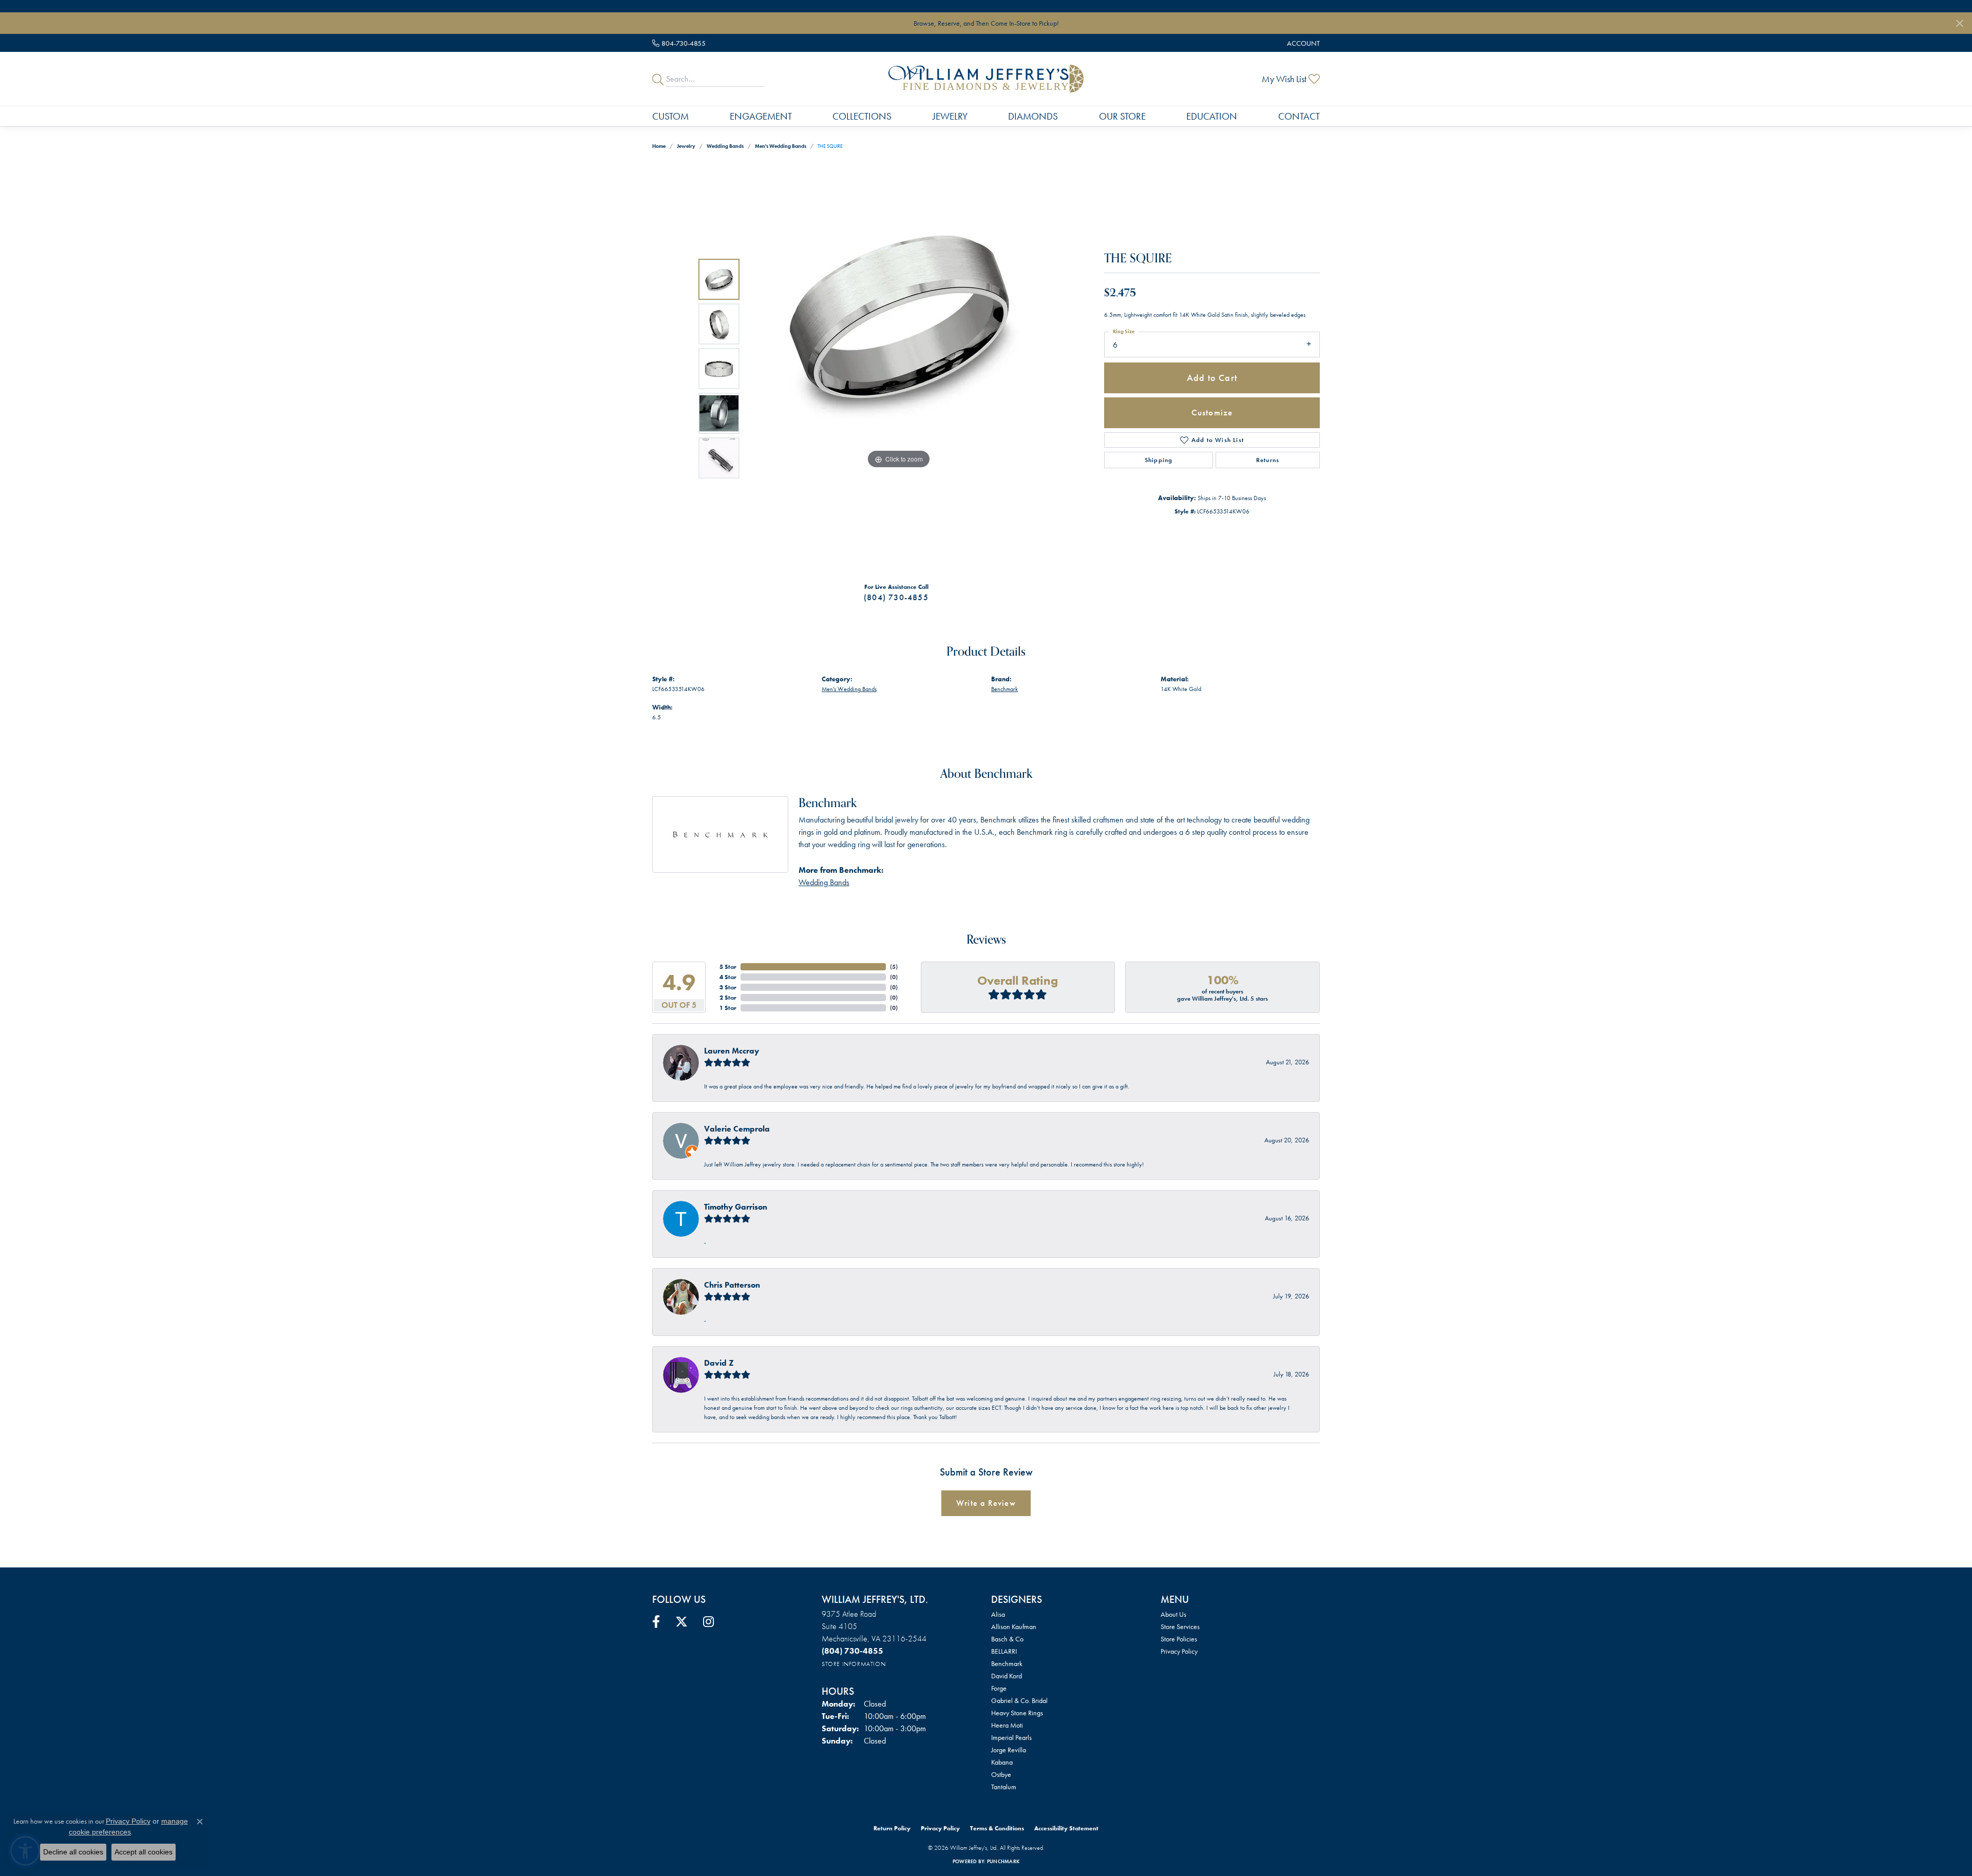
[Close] (1959, 23)
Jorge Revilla (1009, 1750)
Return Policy (892, 1828)
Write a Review (986, 1503)
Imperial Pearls (1011, 1737)
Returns (1268, 460)
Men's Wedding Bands (781, 146)
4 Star (728, 977)
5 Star (728, 967)
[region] (899, 369)
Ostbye (1001, 1774)
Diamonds (1033, 116)
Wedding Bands (725, 146)
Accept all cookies (144, 1852)
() (894, 967)
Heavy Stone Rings (1017, 1713)
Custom (670, 116)
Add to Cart (1212, 378)
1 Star (728, 1008)
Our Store (1122, 116)
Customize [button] (1212, 412)
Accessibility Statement (1066, 1828)
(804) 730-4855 (896, 597)
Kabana (1002, 1762)
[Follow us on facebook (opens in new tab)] (656, 1622)
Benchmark (1004, 689)
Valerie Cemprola (737, 1129)
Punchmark (1003, 1861)
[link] (679, 43)
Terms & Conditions (997, 1828)
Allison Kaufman (1014, 1626)
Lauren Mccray (732, 1051)
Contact (1299, 116)
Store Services (1180, 1626)
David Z (719, 1363)
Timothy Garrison (736, 1207)
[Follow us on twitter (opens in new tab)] (681, 1622)
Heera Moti (1007, 1725)
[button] (1302, 43)
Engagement (761, 116)
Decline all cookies (73, 1852)
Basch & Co (1007, 1639)
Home (659, 146)
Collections (862, 116)
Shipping (1159, 460)
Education (1212, 116)
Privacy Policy (1179, 1651)
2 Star (728, 998)
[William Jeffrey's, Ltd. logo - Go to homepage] (986, 79)
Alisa (998, 1614)
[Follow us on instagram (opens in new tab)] (708, 1622)
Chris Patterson (732, 1285)
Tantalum (1004, 1787)
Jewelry (950, 116)
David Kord (1007, 1676)
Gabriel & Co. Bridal (1019, 1700)
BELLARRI (1004, 1651)
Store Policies (1179, 1639)
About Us (1173, 1614)
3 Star (728, 987)
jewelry (686, 146)
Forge (999, 1688)
